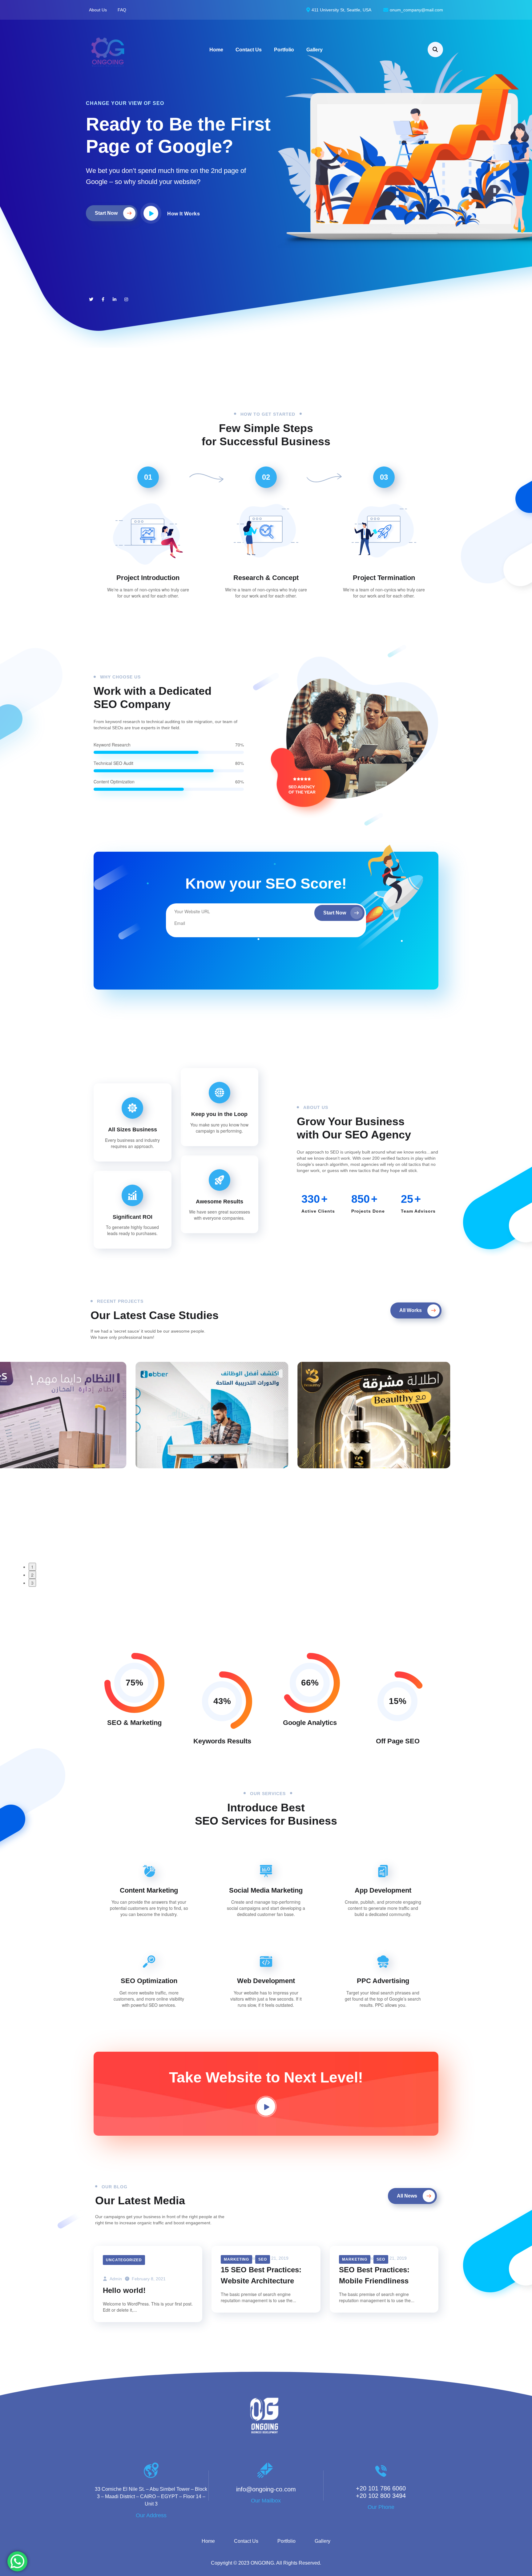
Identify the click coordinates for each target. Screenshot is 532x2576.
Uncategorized (124, 2260)
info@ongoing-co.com (266, 2489)
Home (216, 50)
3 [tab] (32, 1583)
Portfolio (284, 50)
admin (115, 2279)
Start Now (335, 913)
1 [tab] (32, 1567)
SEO (263, 2259)
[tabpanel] (104, 1415)
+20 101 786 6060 (381, 2488)
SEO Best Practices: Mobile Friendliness (374, 2275)
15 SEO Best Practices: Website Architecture (261, 2275)
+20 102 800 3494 (381, 2496)
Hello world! (124, 2290)
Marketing (236, 2259)
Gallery (314, 50)
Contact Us (249, 50)
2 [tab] (32, 1575)
